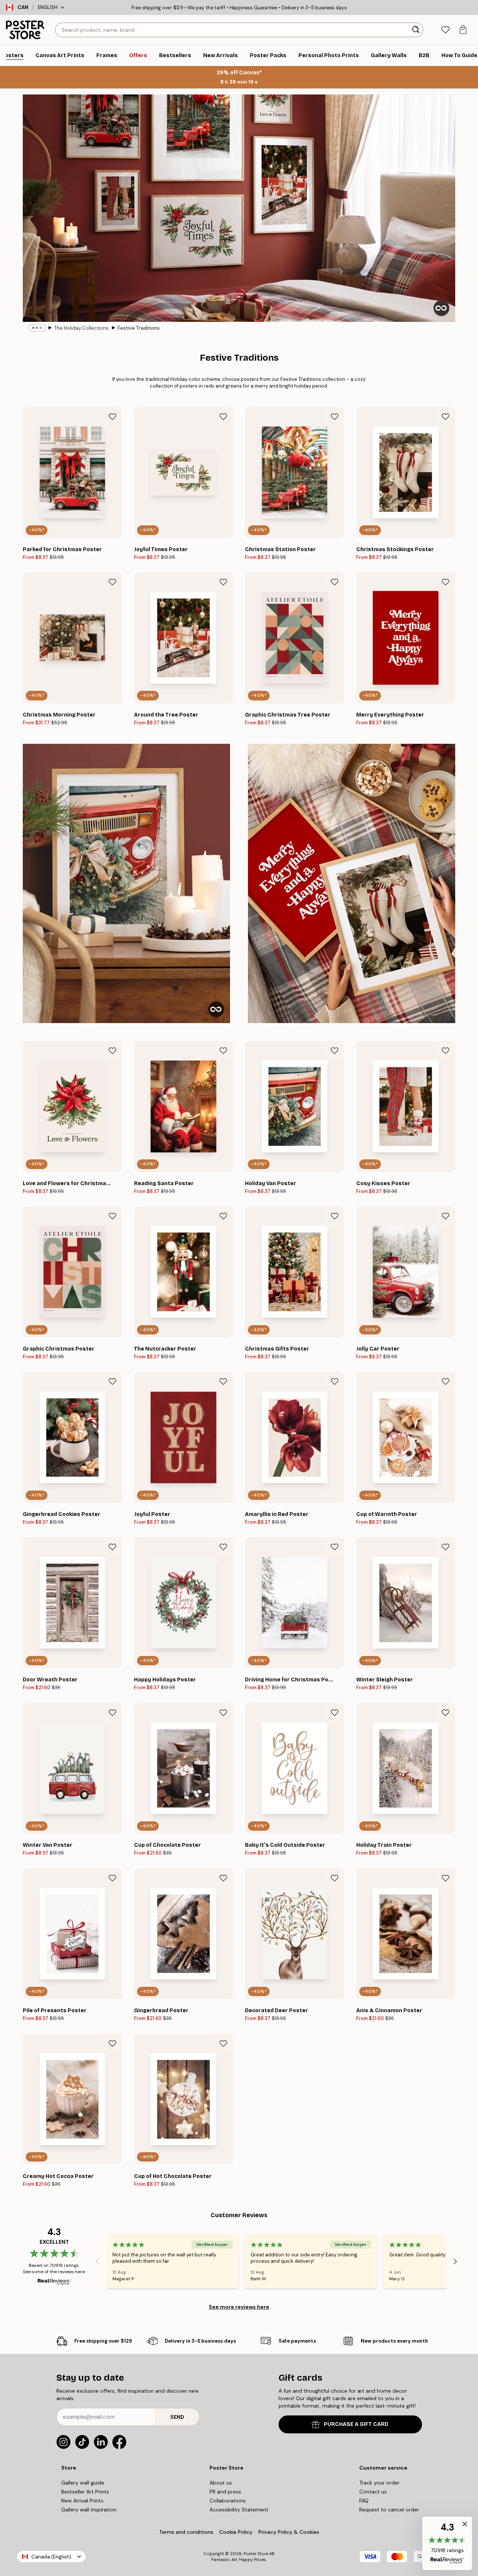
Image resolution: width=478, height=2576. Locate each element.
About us (221, 2483)
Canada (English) (51, 2557)
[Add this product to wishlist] (112, 417)
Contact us (373, 2492)
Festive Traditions (139, 328)
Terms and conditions (186, 2532)
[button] (447, 2543)
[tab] (445, 30)
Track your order (379, 2483)
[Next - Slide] (455, 2261)
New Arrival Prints (82, 2501)
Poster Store (256, 2554)
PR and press (225, 2492)
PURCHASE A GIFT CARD (356, 2424)
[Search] (417, 30)
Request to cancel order (389, 2510)
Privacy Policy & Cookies (289, 2532)
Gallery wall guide (83, 2483)
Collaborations (228, 2501)
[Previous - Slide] (97, 2261)
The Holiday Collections (81, 328)
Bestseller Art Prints (85, 2492)
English (48, 7)
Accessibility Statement (239, 2510)
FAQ (364, 2501)
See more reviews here (239, 2307)
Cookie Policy (236, 2532)
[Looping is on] (441, 308)
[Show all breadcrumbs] (37, 328)
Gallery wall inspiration (89, 2510)
